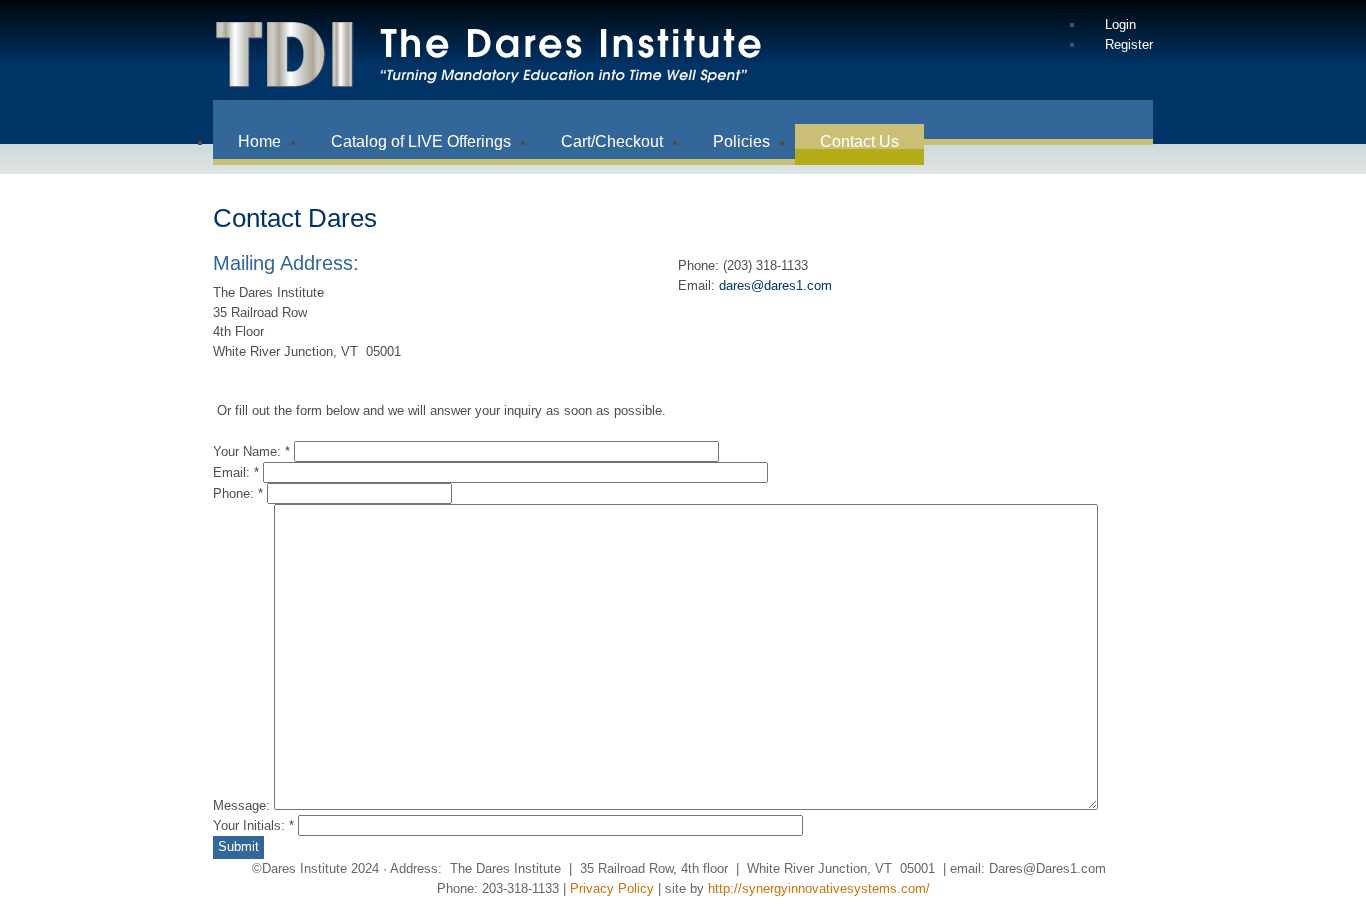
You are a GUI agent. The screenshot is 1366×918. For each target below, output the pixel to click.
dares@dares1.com (775, 285)
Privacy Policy (612, 888)
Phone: (238, 493)
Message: (243, 805)
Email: (236, 472)
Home (259, 141)
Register (1129, 44)
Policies (741, 141)
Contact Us (859, 141)
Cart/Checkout (612, 141)
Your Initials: (253, 825)
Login (1120, 24)
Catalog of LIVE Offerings (421, 141)
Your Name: (251, 451)
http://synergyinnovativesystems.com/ (819, 888)
